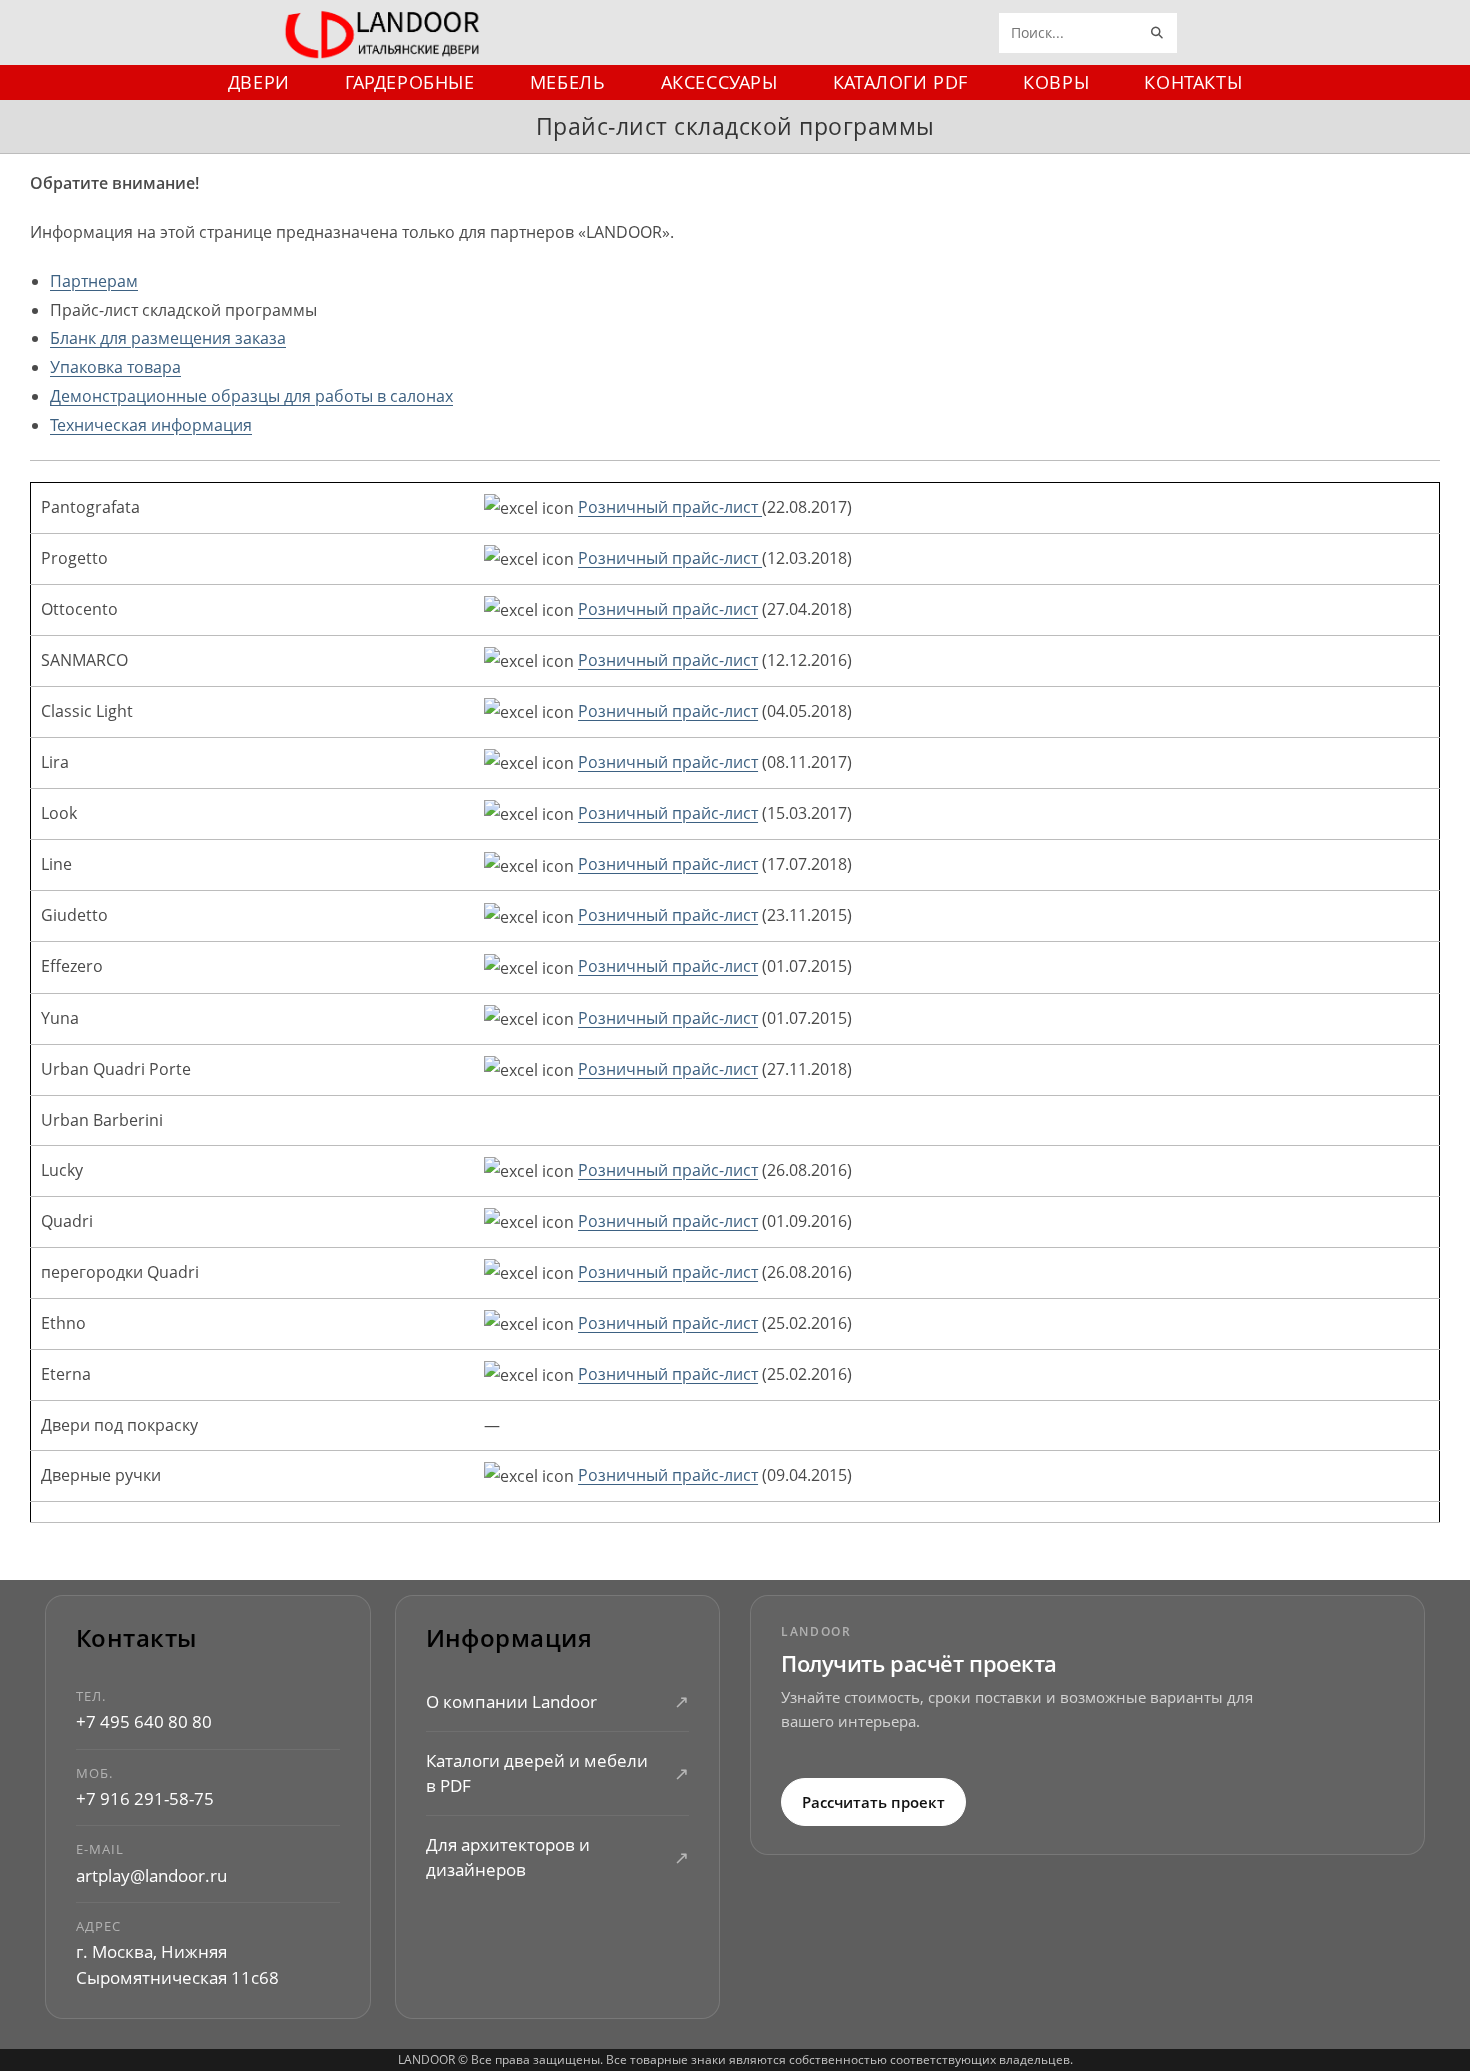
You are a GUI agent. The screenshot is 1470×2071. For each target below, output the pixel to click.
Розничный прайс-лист (670, 507)
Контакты (136, 1638)
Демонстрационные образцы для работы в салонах (251, 396)
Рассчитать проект (873, 1801)
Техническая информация (151, 425)
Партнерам (94, 281)
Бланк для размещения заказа (168, 338)
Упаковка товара (115, 367)
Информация (509, 1638)
